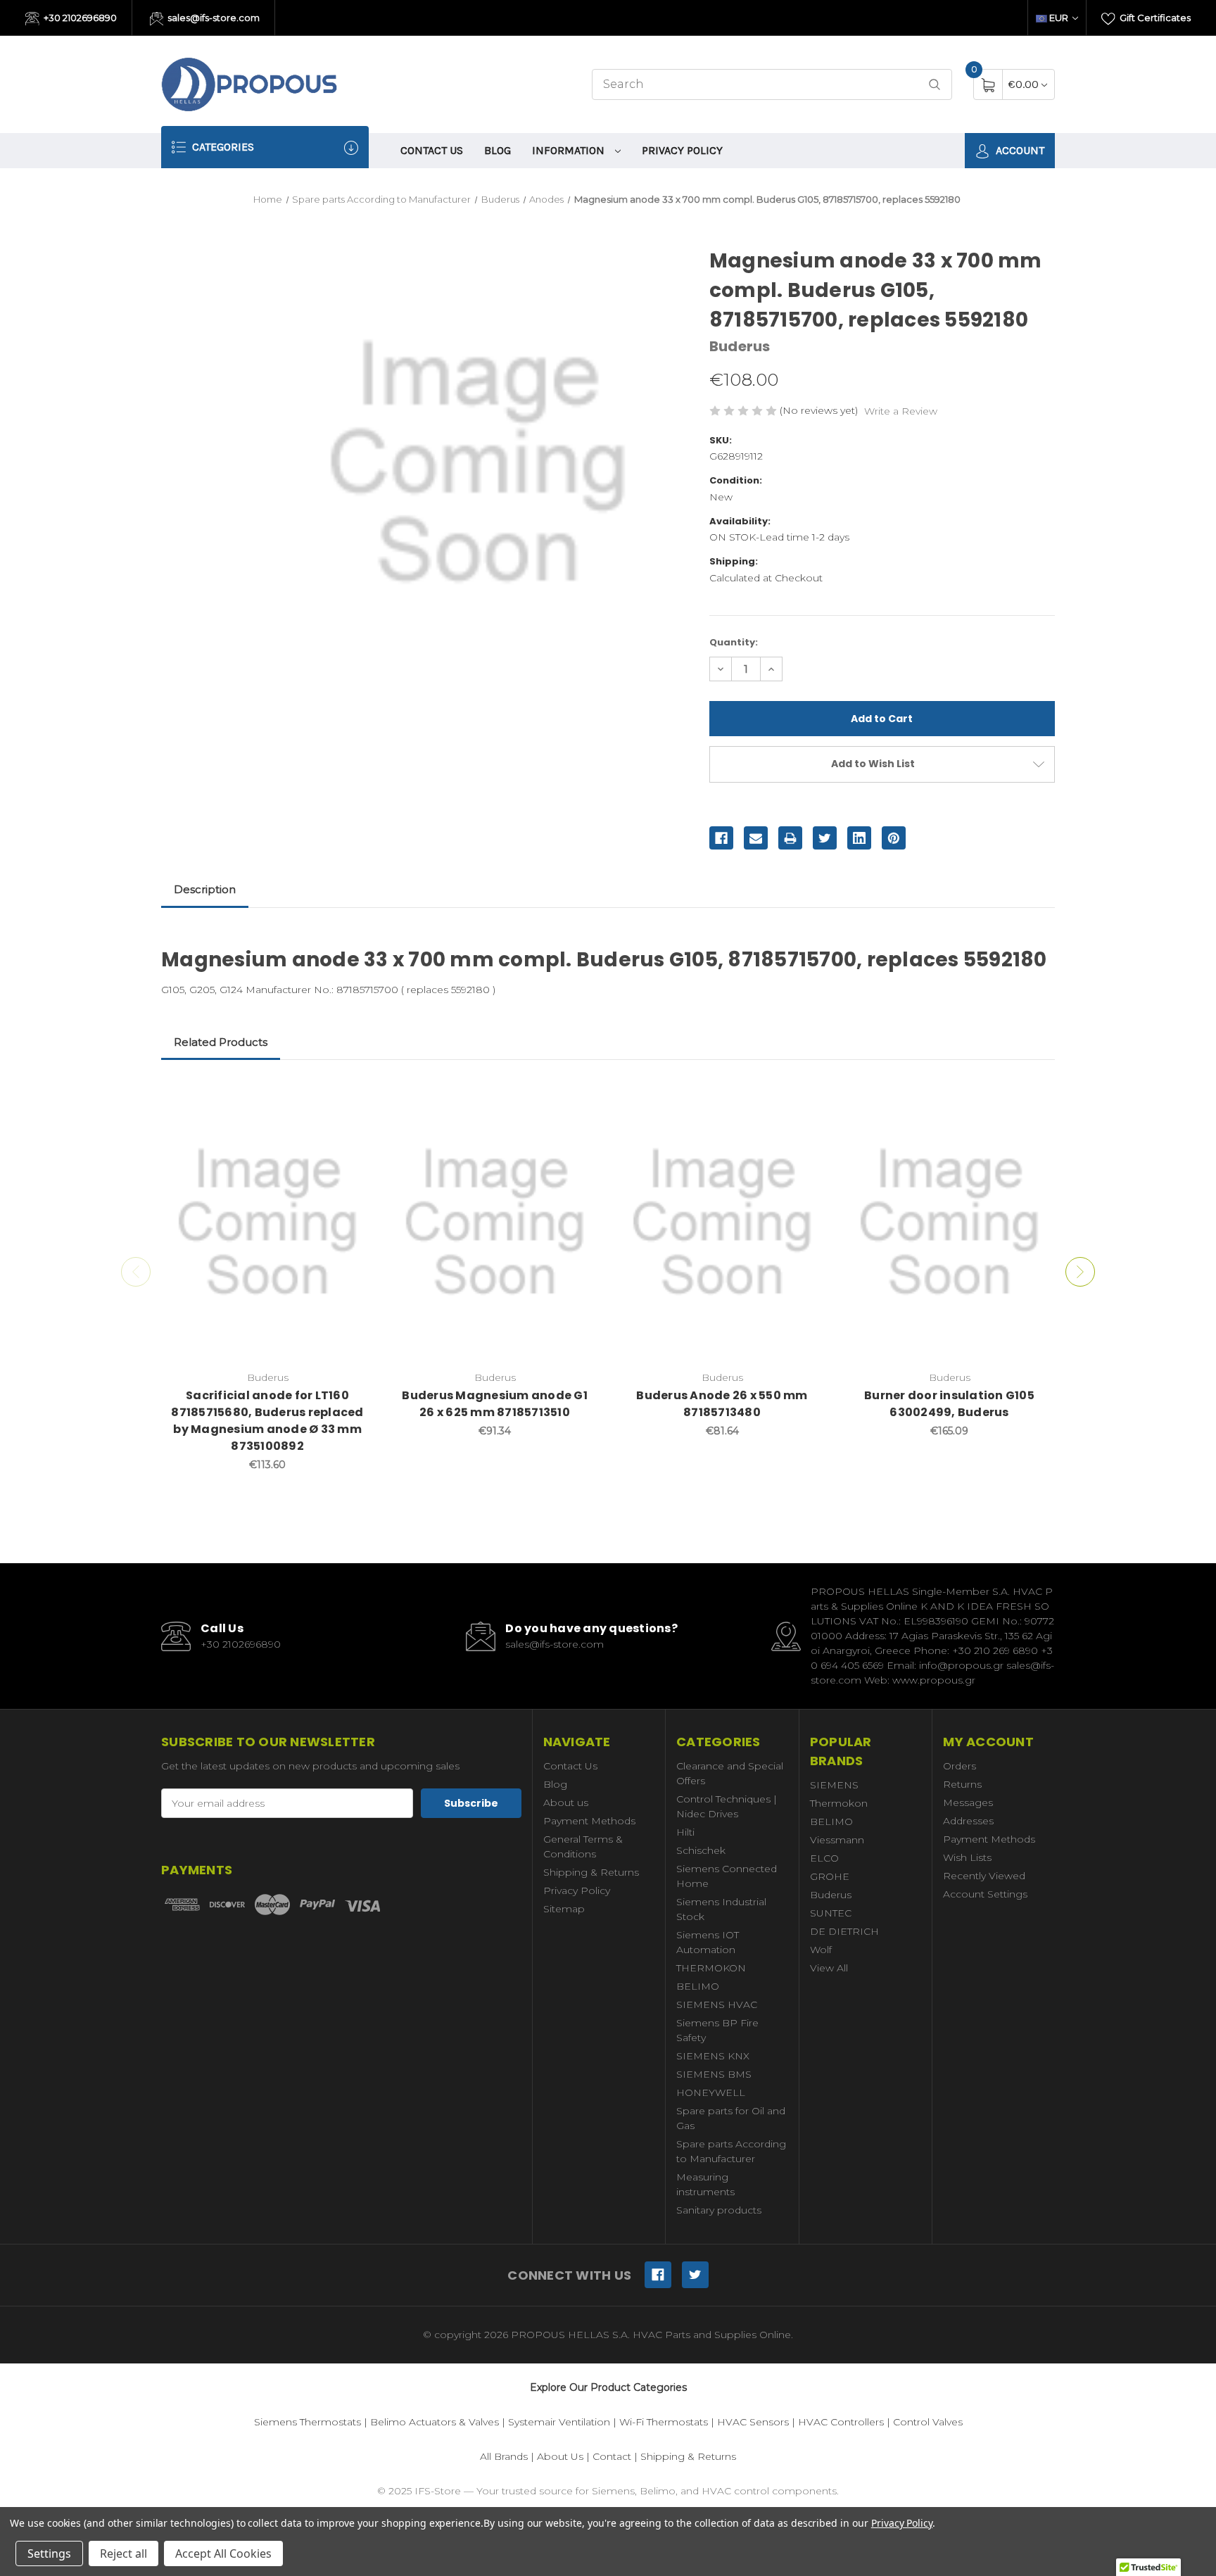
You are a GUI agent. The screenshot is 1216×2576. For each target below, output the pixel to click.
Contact (612, 2456)
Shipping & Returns (591, 1872)
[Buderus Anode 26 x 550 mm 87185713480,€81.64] (722, 1223)
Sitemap (564, 1909)
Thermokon (839, 1803)
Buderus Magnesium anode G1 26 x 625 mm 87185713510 (495, 1404)
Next (1080, 1272)
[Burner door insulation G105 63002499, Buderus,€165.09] (949, 1223)
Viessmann (837, 1840)
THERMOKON (711, 1968)
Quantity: (734, 642)
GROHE (830, 1876)
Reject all (123, 2553)
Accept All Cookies (223, 2553)
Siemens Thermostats (308, 2422)
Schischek (701, 1850)
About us (566, 1802)
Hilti (685, 1832)
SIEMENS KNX (713, 2056)
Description (205, 889)
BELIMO (698, 1986)
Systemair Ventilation (559, 2422)
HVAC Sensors (753, 2422)
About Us (560, 2456)
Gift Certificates (1154, 18)
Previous (136, 1272)
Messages (968, 1802)
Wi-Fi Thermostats (664, 2422)
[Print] (790, 838)
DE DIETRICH (844, 1931)
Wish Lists (967, 1857)
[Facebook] (721, 838)
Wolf (821, 1950)
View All (829, 1968)
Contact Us (432, 150)
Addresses (968, 1821)
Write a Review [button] (901, 411)
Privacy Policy (682, 150)
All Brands (504, 2456)
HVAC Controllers (841, 2422)
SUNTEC (831, 1913)
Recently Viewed (984, 1876)
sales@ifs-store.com (213, 18)
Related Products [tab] (221, 1042)
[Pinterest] (894, 838)
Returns (962, 1784)
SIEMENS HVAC (717, 2004)
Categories (222, 147)
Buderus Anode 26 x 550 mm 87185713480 (722, 1404)
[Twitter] (825, 838)
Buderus (831, 1895)
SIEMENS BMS (714, 2074)
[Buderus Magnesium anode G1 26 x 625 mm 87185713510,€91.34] (495, 1223)
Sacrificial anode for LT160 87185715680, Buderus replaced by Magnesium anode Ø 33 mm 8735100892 (267, 1421)
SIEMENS (834, 1785)
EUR (1059, 18)
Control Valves (928, 2422)
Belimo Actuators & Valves (435, 2422)
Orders (959, 1766)
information (570, 150)
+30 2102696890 (79, 18)
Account (1019, 150)
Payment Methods (589, 1821)
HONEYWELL (711, 2092)
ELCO (824, 1858)
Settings (49, 2553)
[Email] (756, 838)
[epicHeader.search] (935, 85)
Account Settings (985, 1894)
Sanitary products (719, 2210)
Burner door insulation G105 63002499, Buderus (949, 1404)
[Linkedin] (859, 838)
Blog (498, 150)
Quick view (353, 1097)
